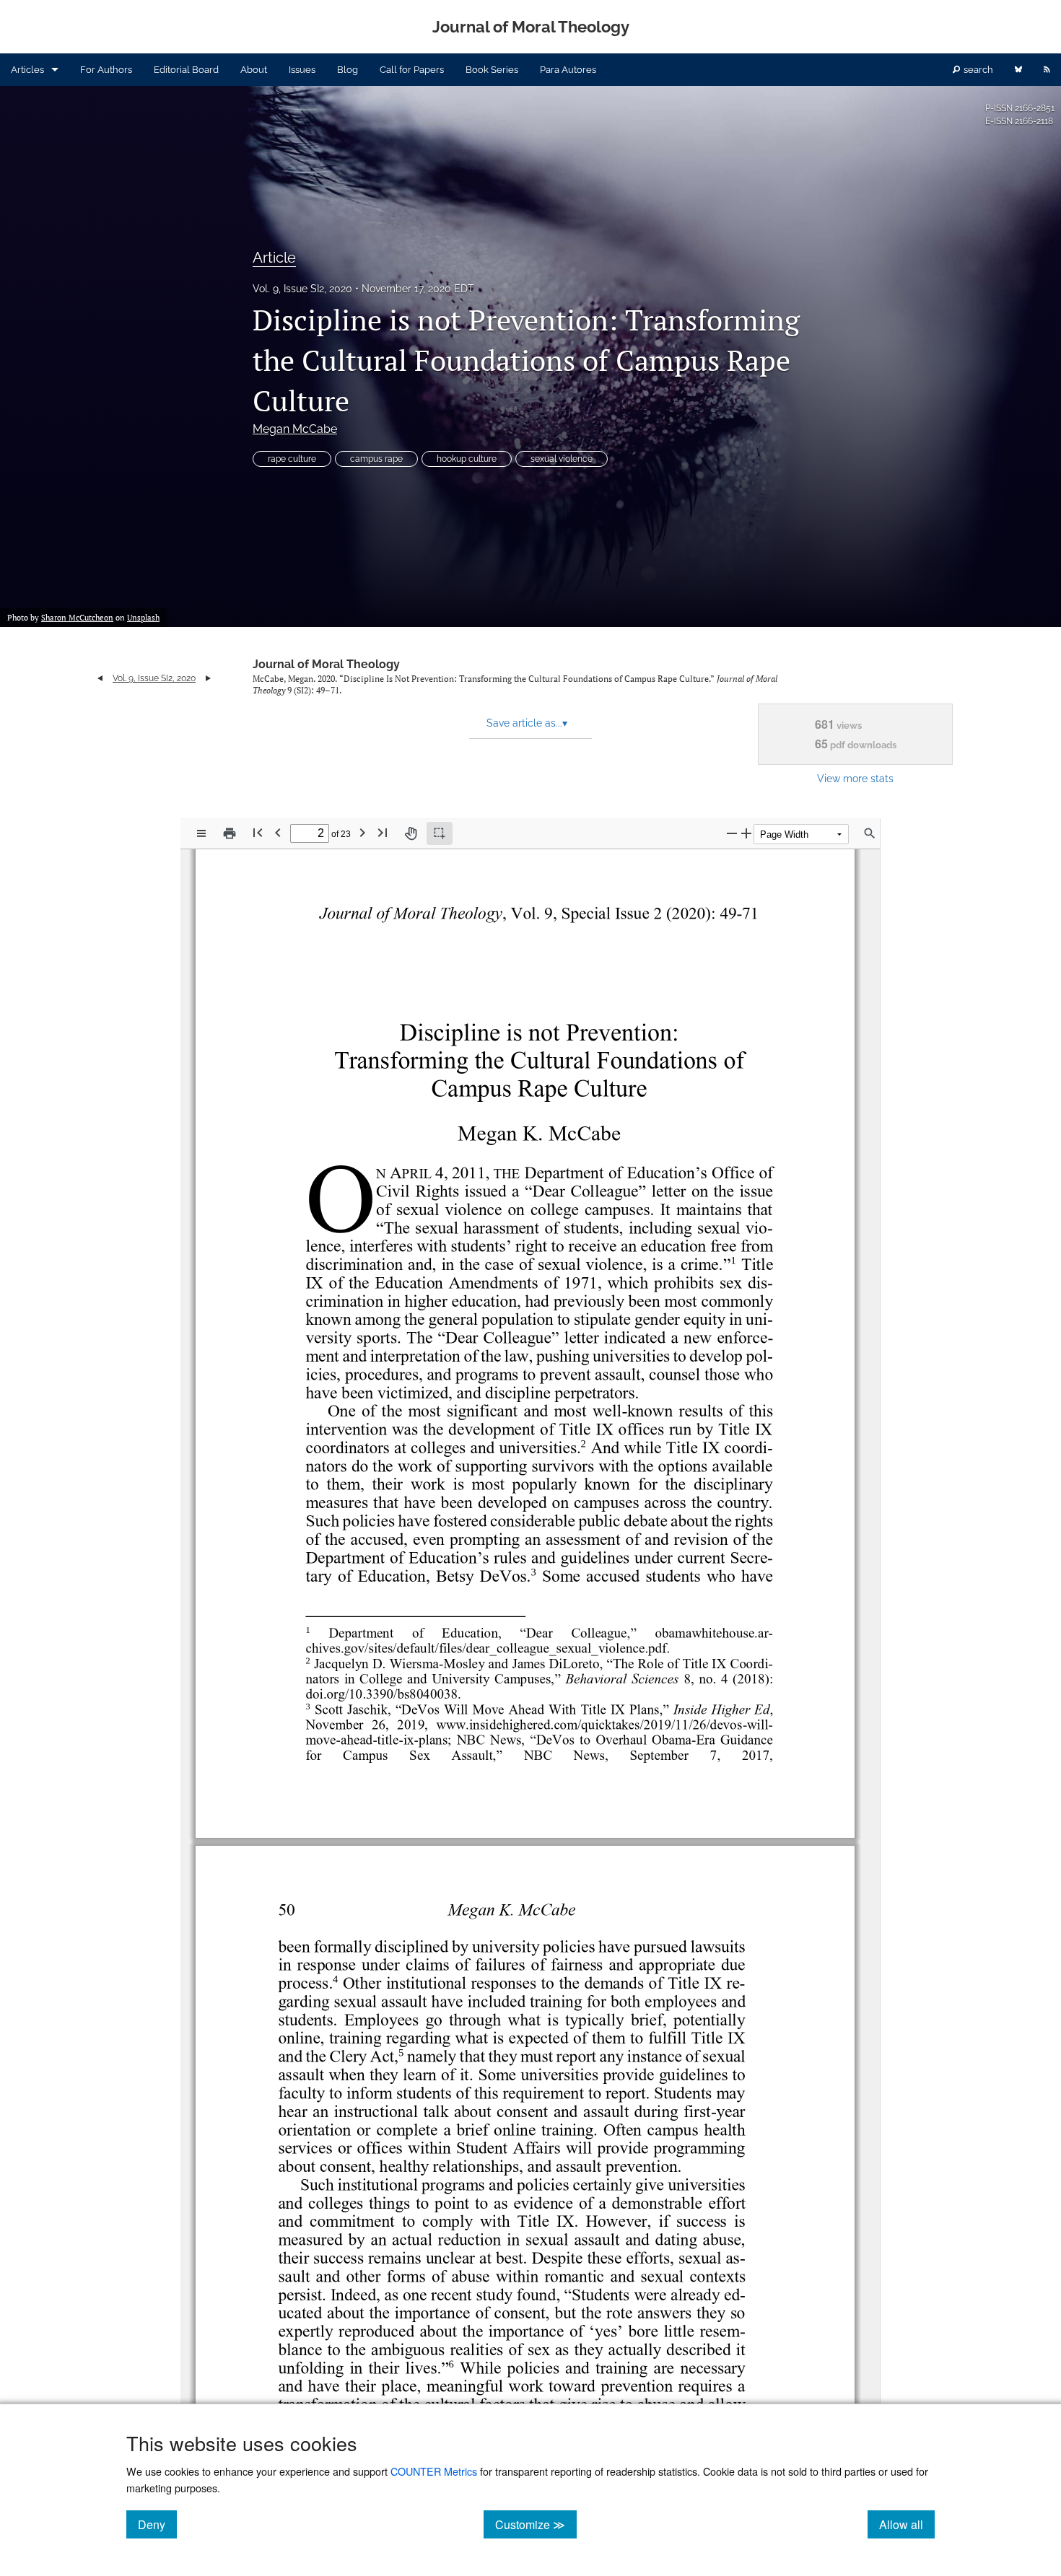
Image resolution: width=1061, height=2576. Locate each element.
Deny (157, 2524)
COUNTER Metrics (434, 2471)
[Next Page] (362, 832)
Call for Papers (412, 70)
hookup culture (467, 459)
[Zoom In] (746, 833)
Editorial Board (186, 70)
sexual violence (562, 459)
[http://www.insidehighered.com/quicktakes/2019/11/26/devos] (588, 1724)
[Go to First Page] (258, 832)
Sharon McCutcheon (77, 618)
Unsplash (143, 618)
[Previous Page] (278, 832)
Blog (348, 70)
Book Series (492, 70)
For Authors (106, 70)
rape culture (292, 459)
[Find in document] (870, 833)
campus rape (376, 459)
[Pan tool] (411, 833)
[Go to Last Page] (383, 832)
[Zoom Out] (732, 833)
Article (274, 258)
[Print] (230, 833)
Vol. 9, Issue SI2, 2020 (302, 289)
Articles (27, 70)
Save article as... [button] (527, 723)
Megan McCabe (295, 429)
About (254, 70)
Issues (302, 70)
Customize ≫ (536, 2524)
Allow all (907, 2524)
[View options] (201, 833)
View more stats (855, 778)
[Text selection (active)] (440, 833)
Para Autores (568, 70)
